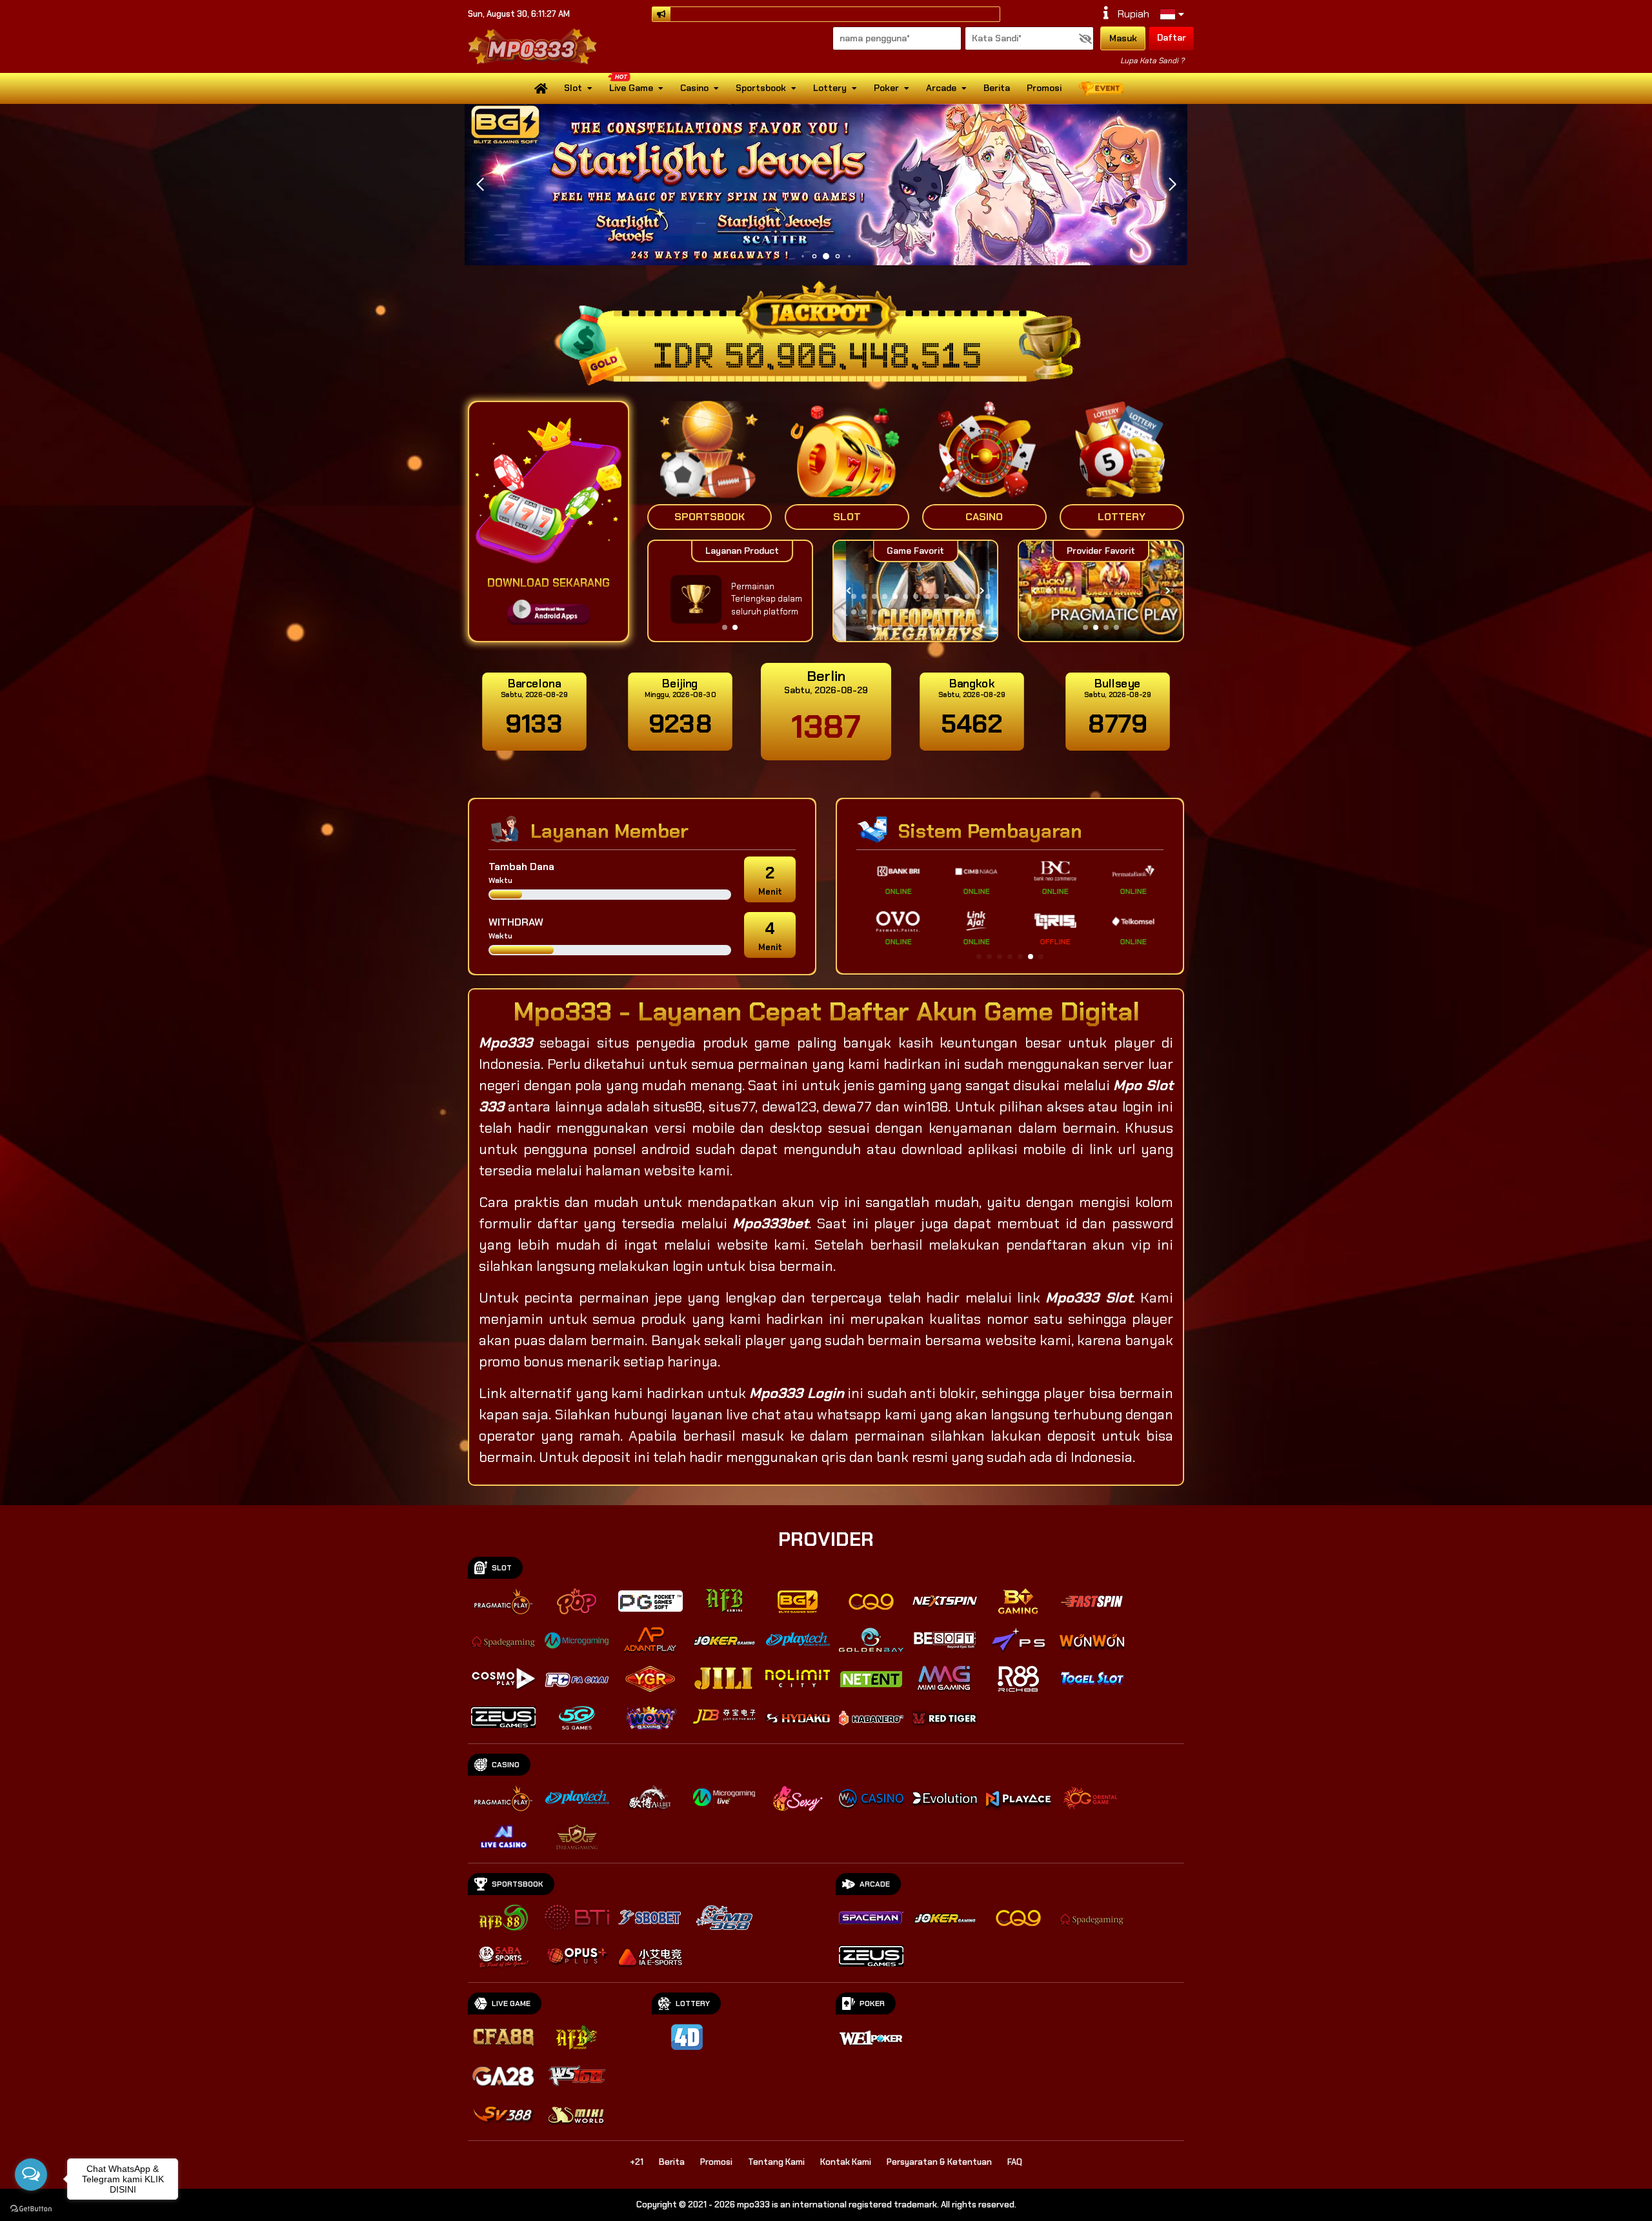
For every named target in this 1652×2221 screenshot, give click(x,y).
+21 (637, 2162)
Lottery (830, 88)
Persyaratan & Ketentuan (939, 2162)
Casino (694, 88)
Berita (997, 88)
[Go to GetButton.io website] (31, 2208)
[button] (1172, 185)
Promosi (1044, 88)
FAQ (1015, 2162)
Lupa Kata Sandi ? (1152, 61)
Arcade (941, 88)
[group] (1101, 591)
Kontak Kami (846, 2162)
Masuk (1123, 38)
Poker (886, 88)
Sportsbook (761, 88)
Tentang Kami (776, 2162)
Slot (573, 88)
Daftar (1172, 37)
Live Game (631, 88)
